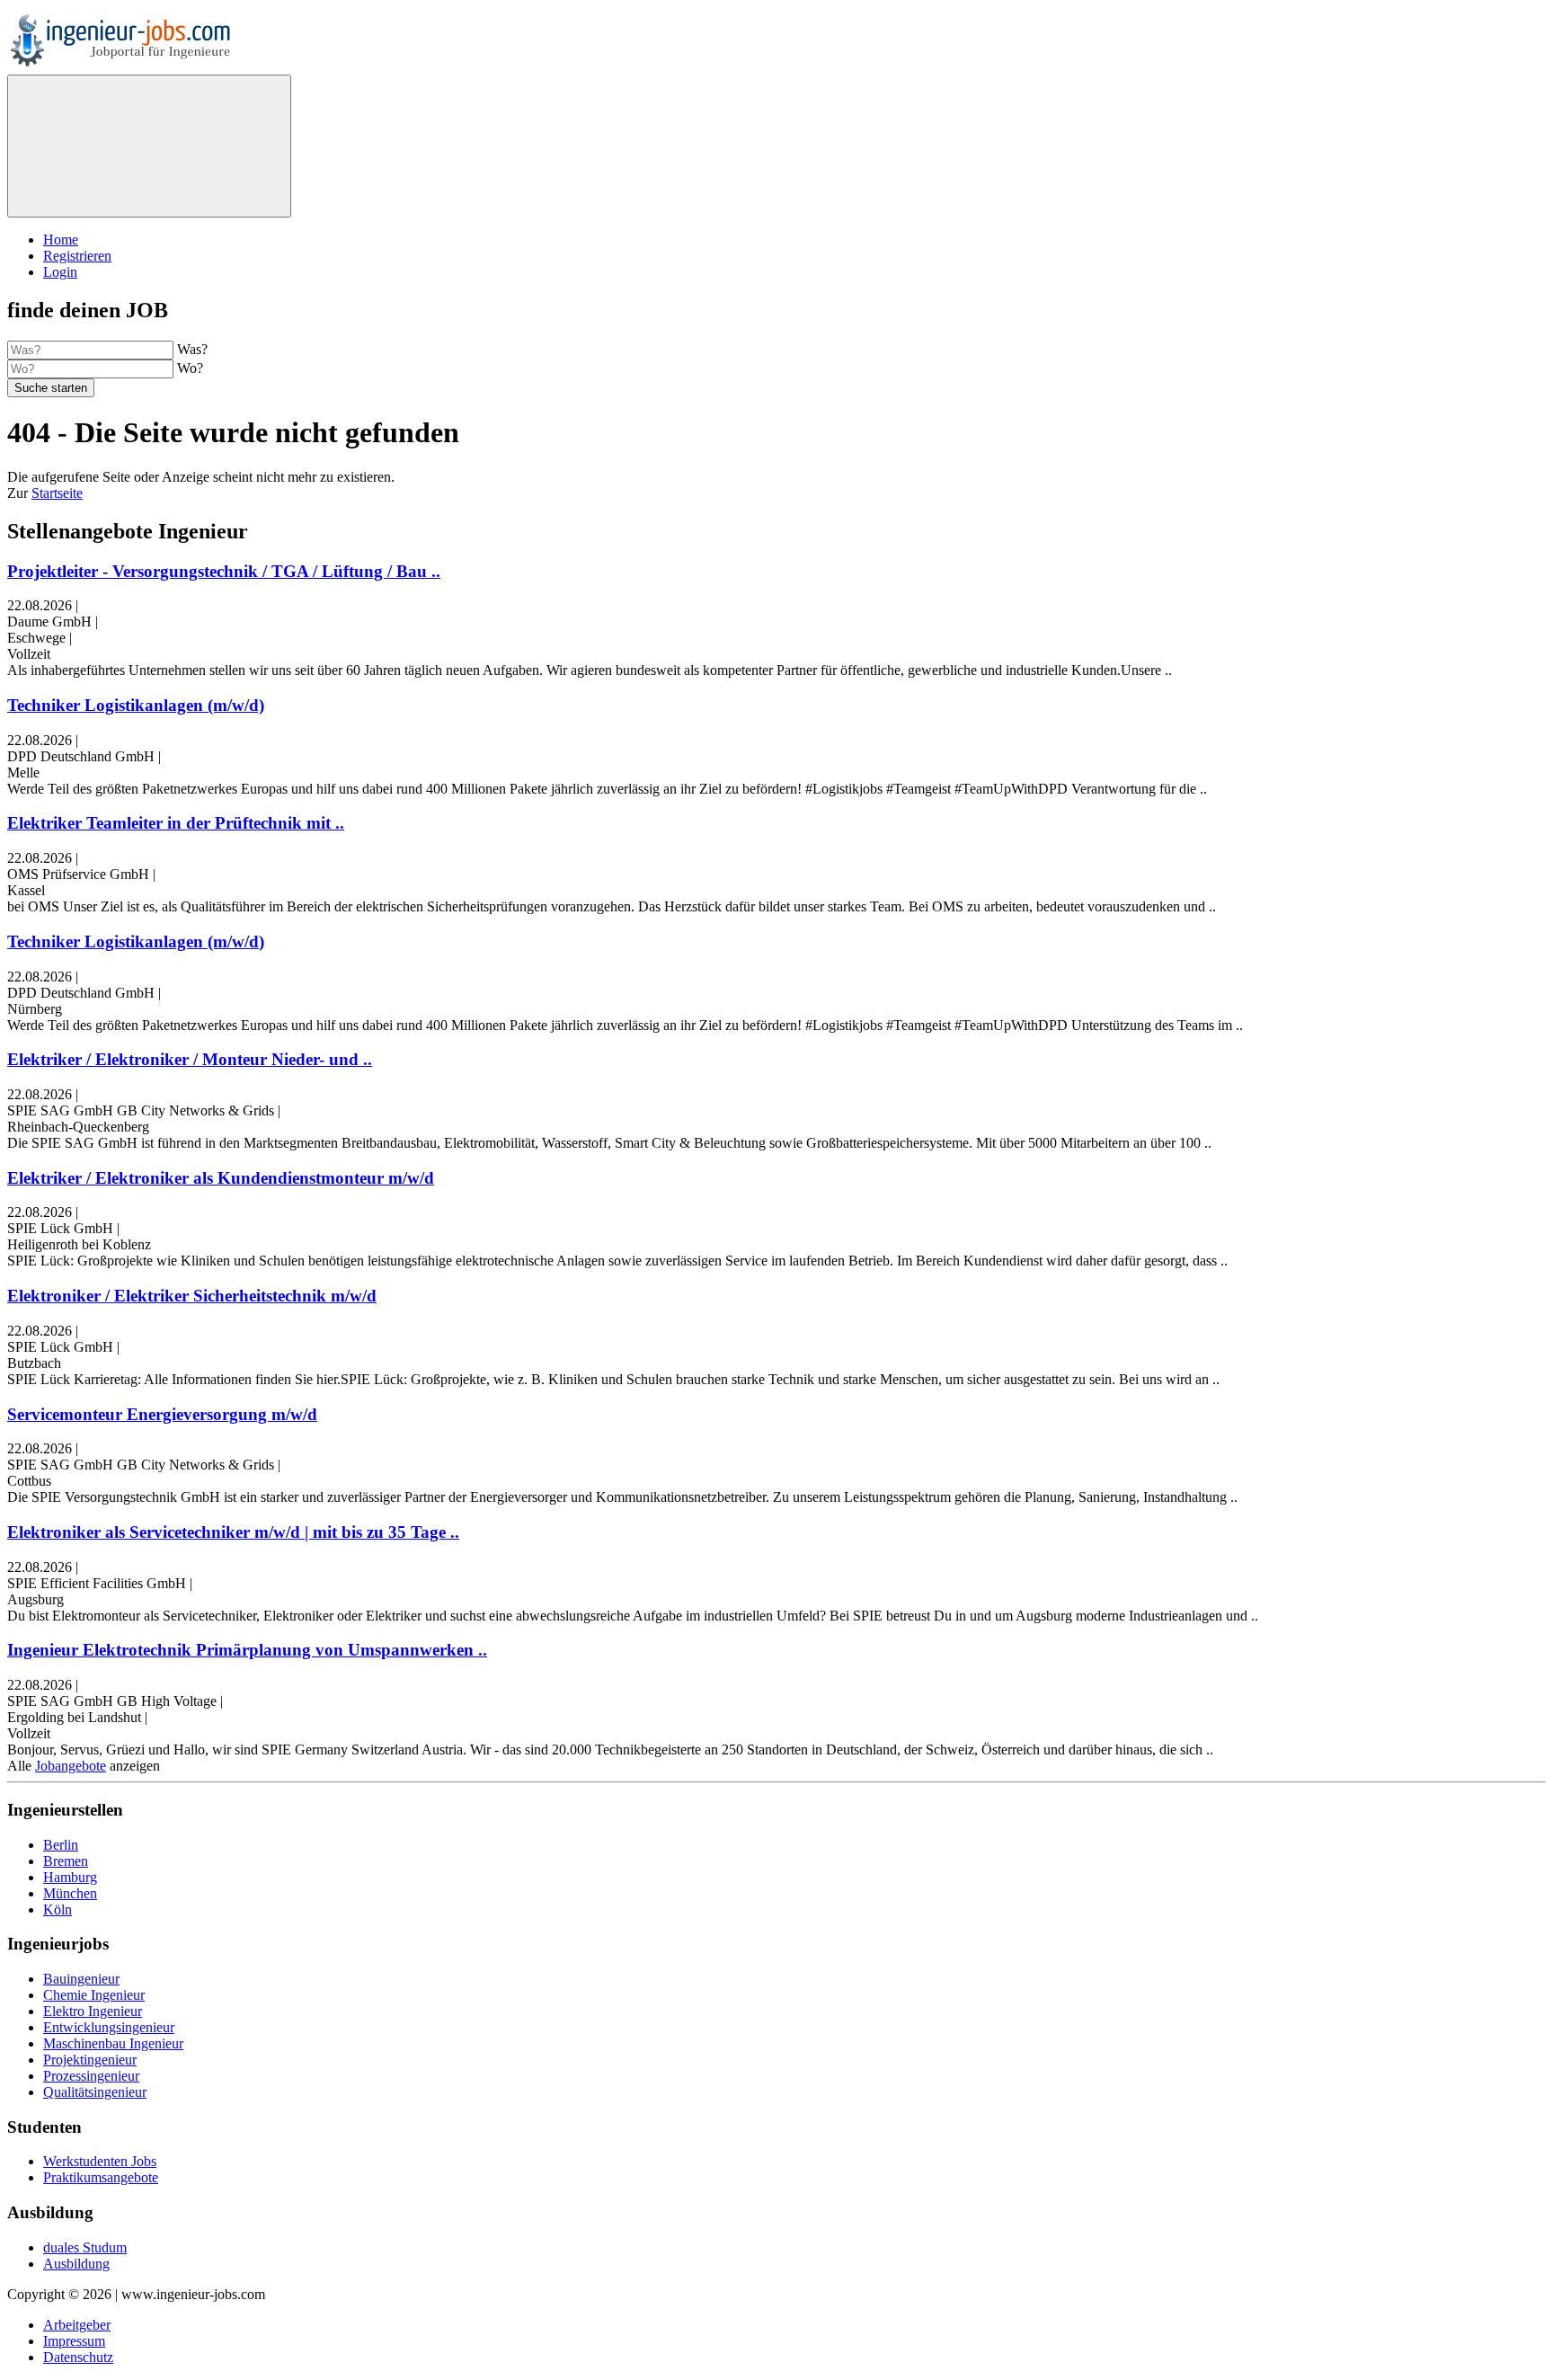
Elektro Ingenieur (93, 2011)
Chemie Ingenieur (94, 1995)
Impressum (74, 2341)
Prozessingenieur (91, 2076)
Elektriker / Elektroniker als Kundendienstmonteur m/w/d (221, 1178)
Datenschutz (78, 2357)
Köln (58, 1909)
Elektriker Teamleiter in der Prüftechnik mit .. (176, 823)
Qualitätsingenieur (95, 2092)
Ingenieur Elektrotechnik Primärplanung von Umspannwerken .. (247, 1650)
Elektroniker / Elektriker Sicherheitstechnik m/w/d (192, 1296)
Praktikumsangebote (101, 2177)
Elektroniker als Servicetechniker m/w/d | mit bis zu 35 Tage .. (233, 1532)
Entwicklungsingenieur (109, 2027)
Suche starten (51, 388)
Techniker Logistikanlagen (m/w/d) (136, 705)
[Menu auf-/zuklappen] (149, 146)
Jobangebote (71, 1766)
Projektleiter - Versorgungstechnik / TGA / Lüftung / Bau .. (224, 571)
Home (61, 240)
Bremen (66, 1861)
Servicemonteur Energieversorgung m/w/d (162, 1414)
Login (60, 272)
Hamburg (70, 1877)
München (70, 1893)
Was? (192, 349)
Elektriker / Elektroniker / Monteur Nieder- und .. (190, 1059)
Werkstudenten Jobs (100, 2161)
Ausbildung (76, 2264)
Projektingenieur (90, 2060)
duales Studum (85, 2247)
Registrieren (77, 256)
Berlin (61, 1845)
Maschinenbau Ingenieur (113, 2043)
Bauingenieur (81, 1979)
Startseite (57, 493)
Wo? (190, 368)
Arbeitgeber (77, 2325)
